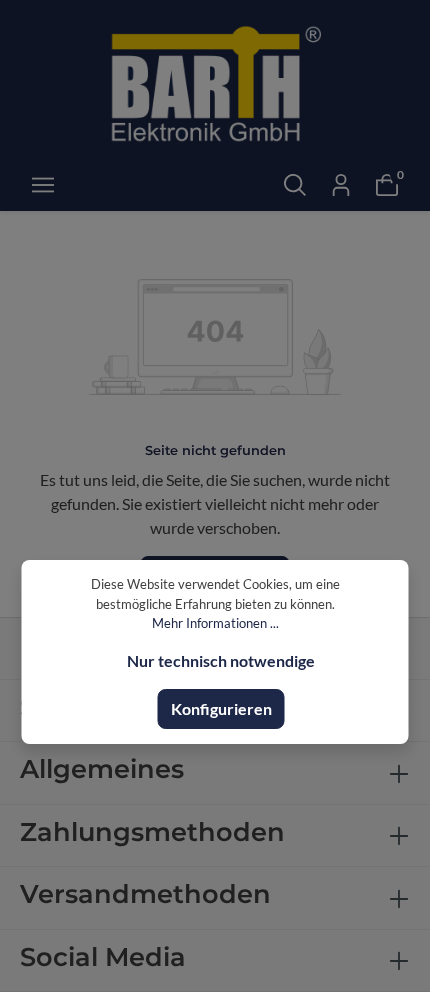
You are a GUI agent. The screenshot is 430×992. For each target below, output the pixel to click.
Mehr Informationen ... (215, 623)
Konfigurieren (221, 708)
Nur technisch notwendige (221, 660)
